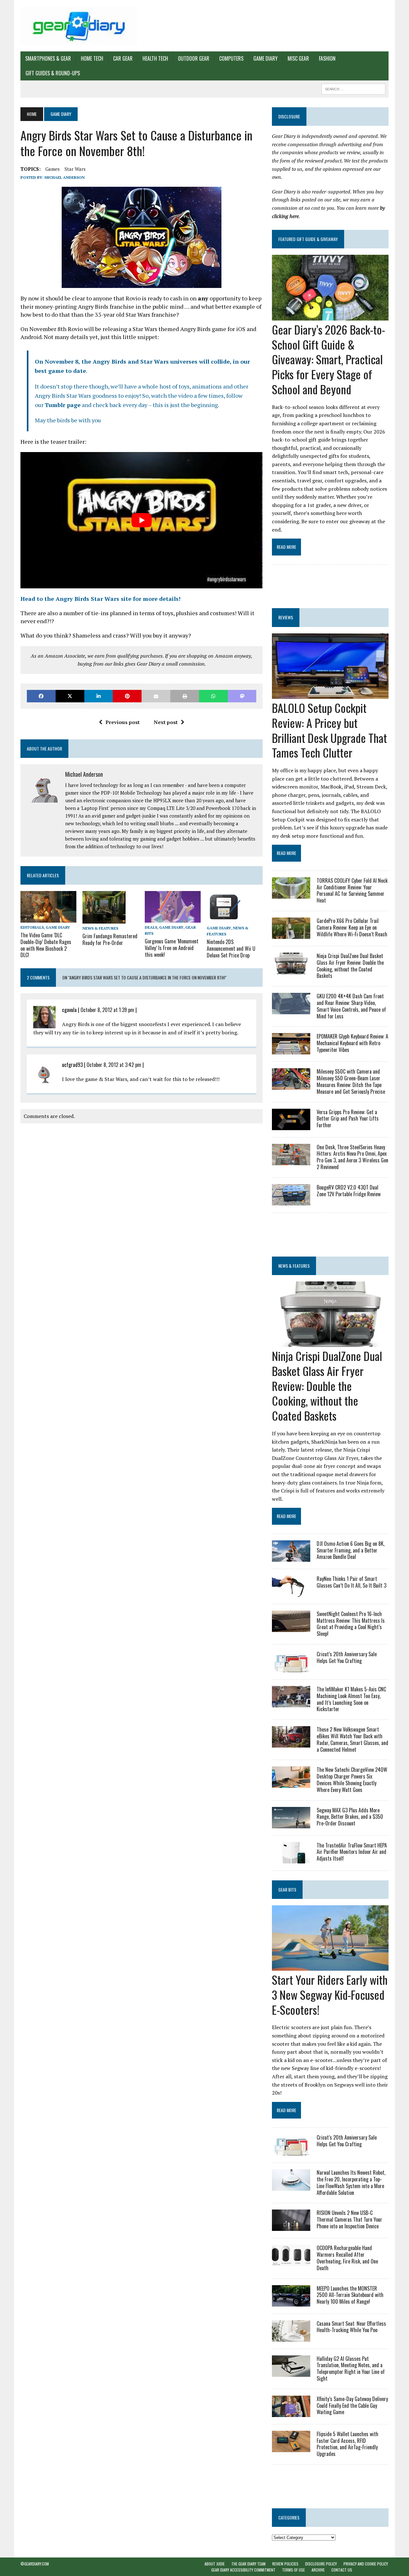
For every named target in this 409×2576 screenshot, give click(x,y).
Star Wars (75, 169)
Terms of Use (293, 2570)
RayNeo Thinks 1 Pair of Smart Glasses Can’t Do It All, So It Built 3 (351, 1582)
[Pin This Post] (127, 696)
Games (53, 169)
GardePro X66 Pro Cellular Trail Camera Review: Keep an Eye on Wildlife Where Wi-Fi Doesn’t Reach (352, 927)
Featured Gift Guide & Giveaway (308, 239)
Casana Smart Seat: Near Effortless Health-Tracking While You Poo (351, 2327)
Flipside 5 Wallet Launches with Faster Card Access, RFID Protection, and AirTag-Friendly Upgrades (347, 2444)
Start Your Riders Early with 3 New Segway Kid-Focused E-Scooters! (330, 1994)
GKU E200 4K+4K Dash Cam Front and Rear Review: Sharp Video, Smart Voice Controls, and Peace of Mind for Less (351, 1006)
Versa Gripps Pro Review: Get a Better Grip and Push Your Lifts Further (348, 1119)
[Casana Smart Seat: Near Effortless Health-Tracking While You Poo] (291, 2337)
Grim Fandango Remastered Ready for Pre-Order (110, 939)
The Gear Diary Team (248, 2564)
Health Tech (155, 58)
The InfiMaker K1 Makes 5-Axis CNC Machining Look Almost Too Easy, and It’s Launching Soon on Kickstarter (351, 1699)
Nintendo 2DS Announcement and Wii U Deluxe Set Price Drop (231, 948)
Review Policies (285, 2564)
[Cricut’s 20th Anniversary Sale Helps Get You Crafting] (291, 1668)
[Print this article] (185, 696)
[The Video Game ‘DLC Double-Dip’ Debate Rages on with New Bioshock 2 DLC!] (48, 918)
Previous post (123, 722)
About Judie (215, 2564)
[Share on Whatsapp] (213, 696)
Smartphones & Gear (48, 58)
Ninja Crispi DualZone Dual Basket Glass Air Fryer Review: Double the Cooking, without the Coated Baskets (350, 966)
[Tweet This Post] (70, 696)
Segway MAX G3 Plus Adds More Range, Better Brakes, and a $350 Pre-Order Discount (350, 1817)
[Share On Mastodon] (242, 696)
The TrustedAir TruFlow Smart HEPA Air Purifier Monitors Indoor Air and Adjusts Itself (352, 1852)
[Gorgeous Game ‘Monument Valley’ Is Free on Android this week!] (173, 918)
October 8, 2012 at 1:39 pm (107, 1010)
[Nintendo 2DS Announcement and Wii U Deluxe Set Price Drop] (224, 919)
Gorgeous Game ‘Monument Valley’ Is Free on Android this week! (172, 948)
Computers (231, 58)
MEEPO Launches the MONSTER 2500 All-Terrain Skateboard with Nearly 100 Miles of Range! (350, 2295)
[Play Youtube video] (142, 520)
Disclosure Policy (321, 2564)
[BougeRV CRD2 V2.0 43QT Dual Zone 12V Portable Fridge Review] (291, 1201)
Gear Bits (287, 1889)
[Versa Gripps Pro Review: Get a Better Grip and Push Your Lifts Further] (291, 1126)
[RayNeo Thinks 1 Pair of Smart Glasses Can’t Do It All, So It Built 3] (291, 1592)
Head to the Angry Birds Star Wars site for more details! (100, 599)
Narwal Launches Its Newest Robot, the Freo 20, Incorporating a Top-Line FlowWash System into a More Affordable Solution (351, 2182)
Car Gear (123, 58)
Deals (151, 927)
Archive (318, 2570)
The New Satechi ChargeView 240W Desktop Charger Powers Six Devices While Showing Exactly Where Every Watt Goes (352, 1779)
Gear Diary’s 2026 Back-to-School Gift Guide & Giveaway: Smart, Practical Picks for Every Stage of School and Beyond (328, 359)
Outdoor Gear (194, 58)
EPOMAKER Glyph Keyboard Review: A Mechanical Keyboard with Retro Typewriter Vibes (352, 1043)
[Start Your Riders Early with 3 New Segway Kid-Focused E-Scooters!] (330, 1966)
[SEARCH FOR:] (353, 88)
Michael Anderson (65, 177)
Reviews (286, 617)
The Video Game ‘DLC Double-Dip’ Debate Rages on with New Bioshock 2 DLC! (46, 945)
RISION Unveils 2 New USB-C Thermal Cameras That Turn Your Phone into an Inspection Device (349, 2219)
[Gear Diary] (79, 26)
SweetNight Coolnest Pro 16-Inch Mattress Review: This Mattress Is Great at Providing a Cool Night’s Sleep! (351, 1624)
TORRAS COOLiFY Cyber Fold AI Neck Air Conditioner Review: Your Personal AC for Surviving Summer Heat (352, 890)
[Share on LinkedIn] (99, 696)
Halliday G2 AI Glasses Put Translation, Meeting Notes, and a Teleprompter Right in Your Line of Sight (351, 2368)
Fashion (327, 58)
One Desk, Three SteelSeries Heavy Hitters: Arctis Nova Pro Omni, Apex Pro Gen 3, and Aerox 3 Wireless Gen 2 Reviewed (352, 1157)
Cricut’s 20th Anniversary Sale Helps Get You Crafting (347, 1657)
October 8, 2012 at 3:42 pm (114, 1065)
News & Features (100, 928)
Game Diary (266, 58)
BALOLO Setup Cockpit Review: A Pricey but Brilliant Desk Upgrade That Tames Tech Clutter (329, 730)
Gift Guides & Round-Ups (53, 73)
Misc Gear (298, 58)
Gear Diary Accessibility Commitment (243, 2570)
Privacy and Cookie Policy (366, 2564)
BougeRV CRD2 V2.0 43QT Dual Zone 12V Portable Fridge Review (349, 1191)
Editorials (32, 927)
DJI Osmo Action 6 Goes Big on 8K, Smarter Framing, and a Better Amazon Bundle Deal (351, 1550)
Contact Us (342, 2570)
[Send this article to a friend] (156, 696)
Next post (166, 722)
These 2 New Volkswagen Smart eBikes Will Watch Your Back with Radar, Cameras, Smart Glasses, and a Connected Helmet (352, 1739)
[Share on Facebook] (41, 696)
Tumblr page (63, 405)
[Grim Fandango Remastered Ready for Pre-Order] (104, 919)
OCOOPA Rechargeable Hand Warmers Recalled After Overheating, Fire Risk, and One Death (347, 2258)
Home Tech (92, 58)
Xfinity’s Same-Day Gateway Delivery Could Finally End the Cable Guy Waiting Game (352, 2406)
